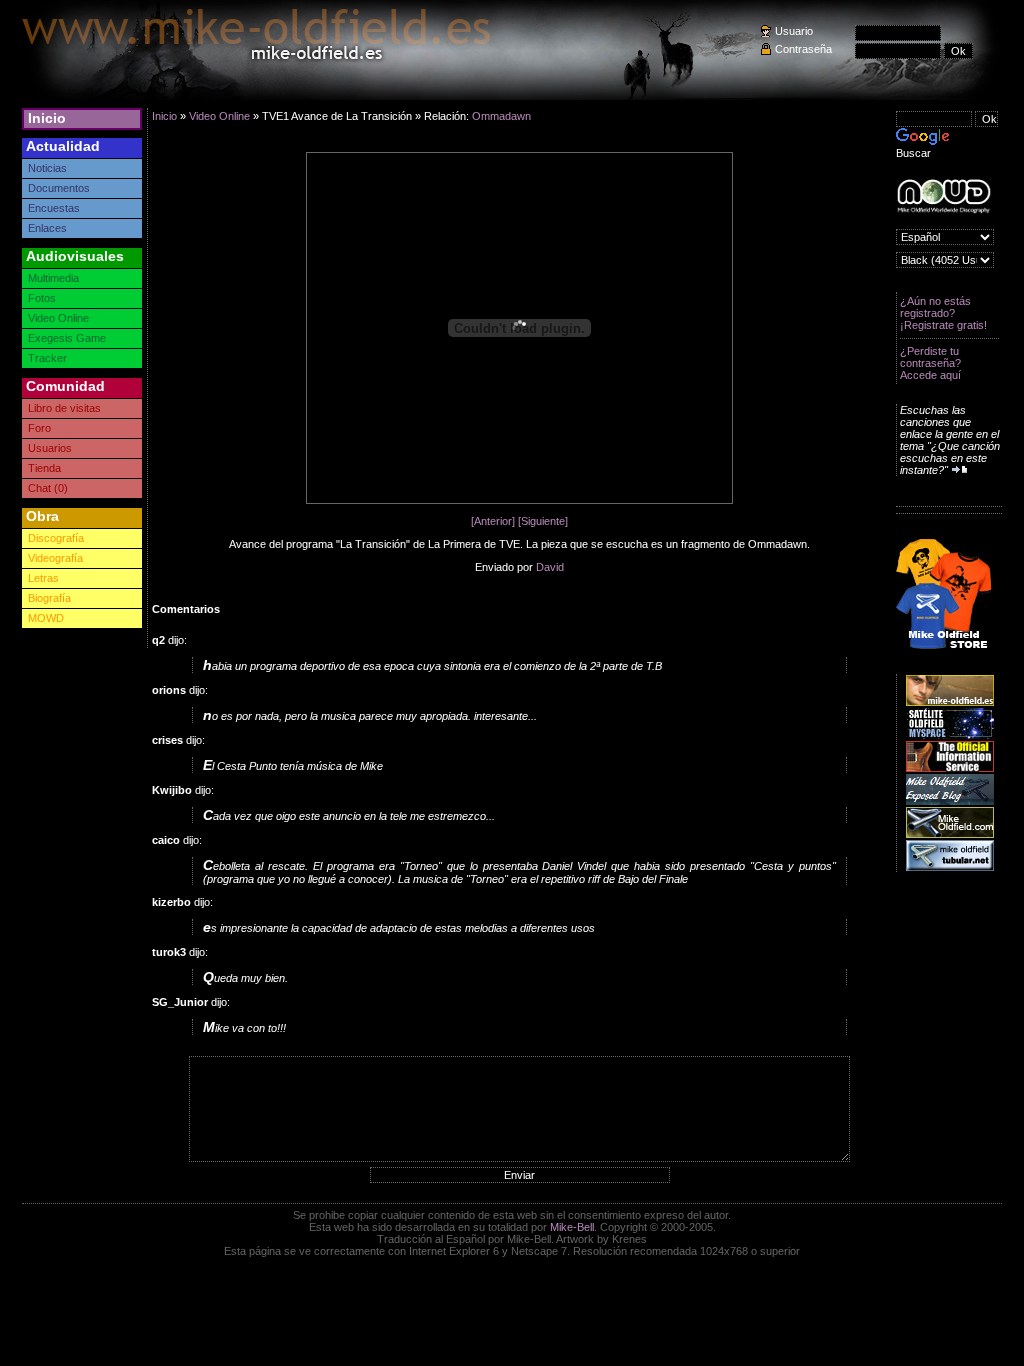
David (550, 567)
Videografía (55, 558)
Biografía (49, 598)
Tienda (44, 468)
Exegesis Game (67, 338)
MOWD (46, 618)
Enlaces (47, 228)
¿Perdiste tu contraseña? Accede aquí (930, 363)
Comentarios (186, 609)
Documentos (59, 188)
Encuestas (54, 208)
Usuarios (50, 448)
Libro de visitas (64, 408)
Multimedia (53, 278)
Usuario (794, 31)
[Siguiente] (543, 521)
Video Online (58, 318)
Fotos (42, 298)
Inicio (47, 118)
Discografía (56, 538)
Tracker (47, 358)
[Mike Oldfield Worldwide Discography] (943, 196)
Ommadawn (501, 116)
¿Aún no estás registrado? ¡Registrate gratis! (943, 313)
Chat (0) (48, 488)
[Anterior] (493, 521)
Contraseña (803, 49)
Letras (43, 578)
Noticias (47, 168)
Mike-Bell (572, 1227)
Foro (39, 428)
